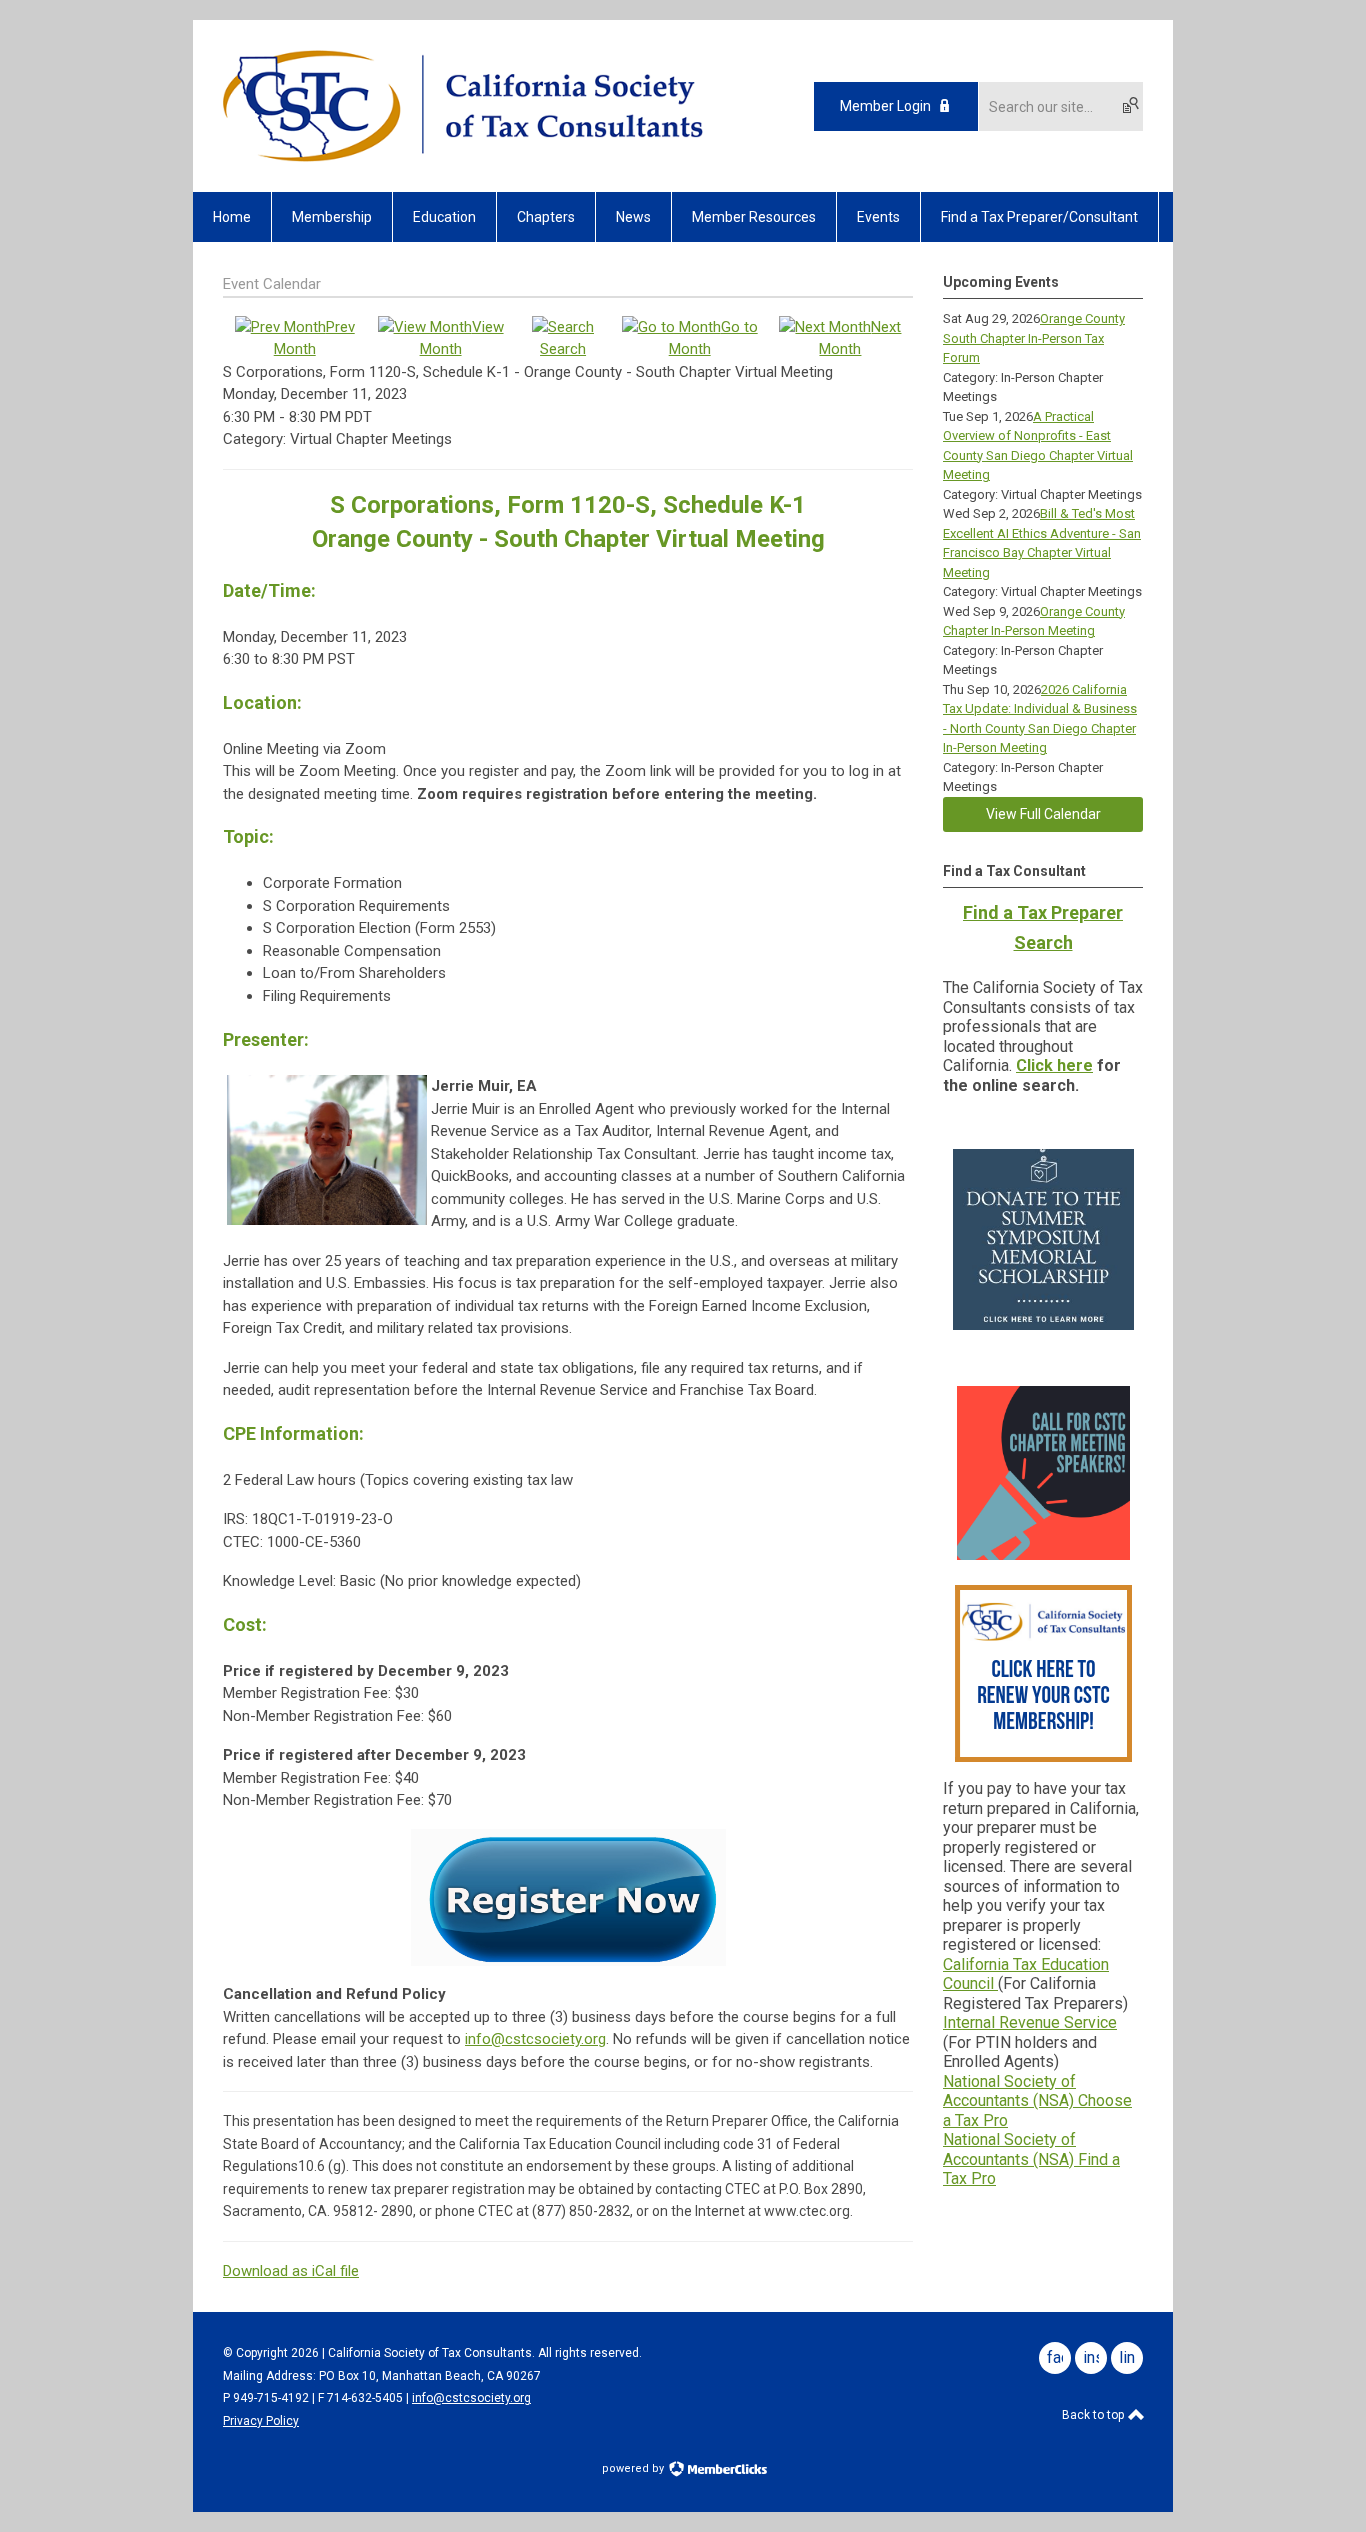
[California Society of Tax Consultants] (463, 157)
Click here (1054, 1065)
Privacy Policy (261, 2421)
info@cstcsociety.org (535, 2039)
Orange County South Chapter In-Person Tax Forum (1034, 338)
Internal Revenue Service (1030, 2022)
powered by (634, 2468)
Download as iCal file (291, 2271)
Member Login (885, 106)
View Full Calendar (1043, 814)
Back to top (1094, 2415)
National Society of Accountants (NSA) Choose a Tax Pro (1037, 2101)
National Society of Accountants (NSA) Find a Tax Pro (1031, 2159)
